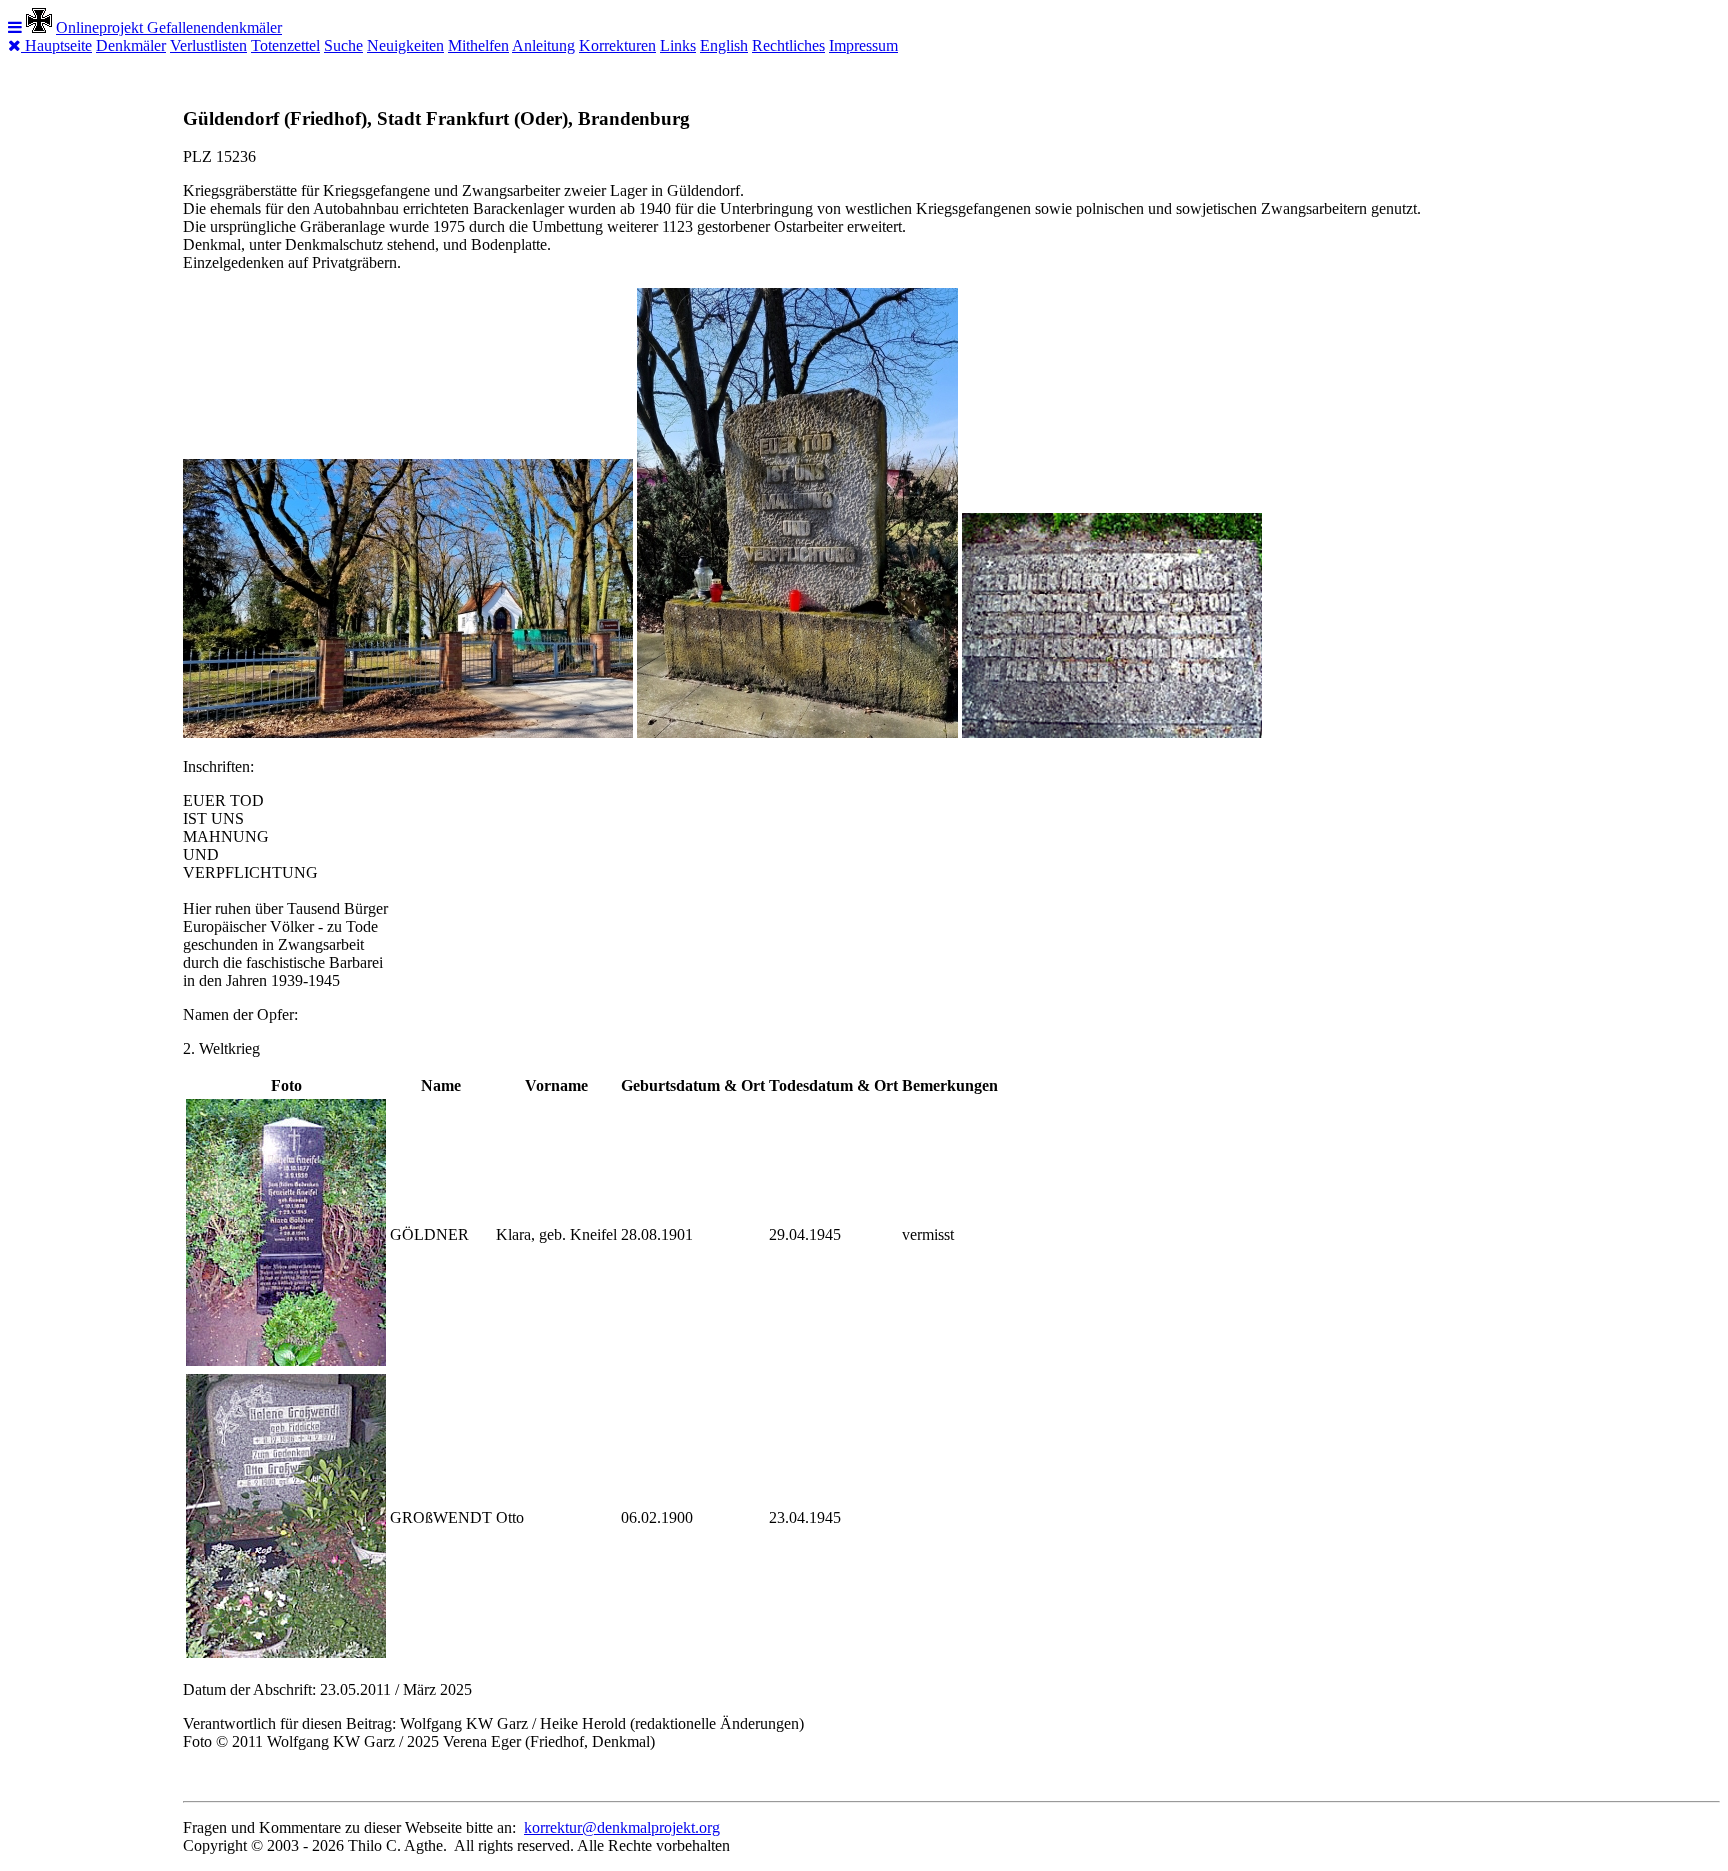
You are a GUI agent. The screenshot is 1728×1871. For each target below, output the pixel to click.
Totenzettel (285, 45)
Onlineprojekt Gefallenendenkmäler (169, 27)
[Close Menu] (16, 45)
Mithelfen (478, 45)
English (724, 45)
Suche (343, 45)
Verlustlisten (208, 45)
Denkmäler (131, 45)
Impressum (863, 45)
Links (678, 45)
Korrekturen (617, 45)
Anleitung (543, 45)
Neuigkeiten (405, 45)
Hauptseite (58, 45)
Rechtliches (788, 45)
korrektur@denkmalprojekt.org (622, 1827)
